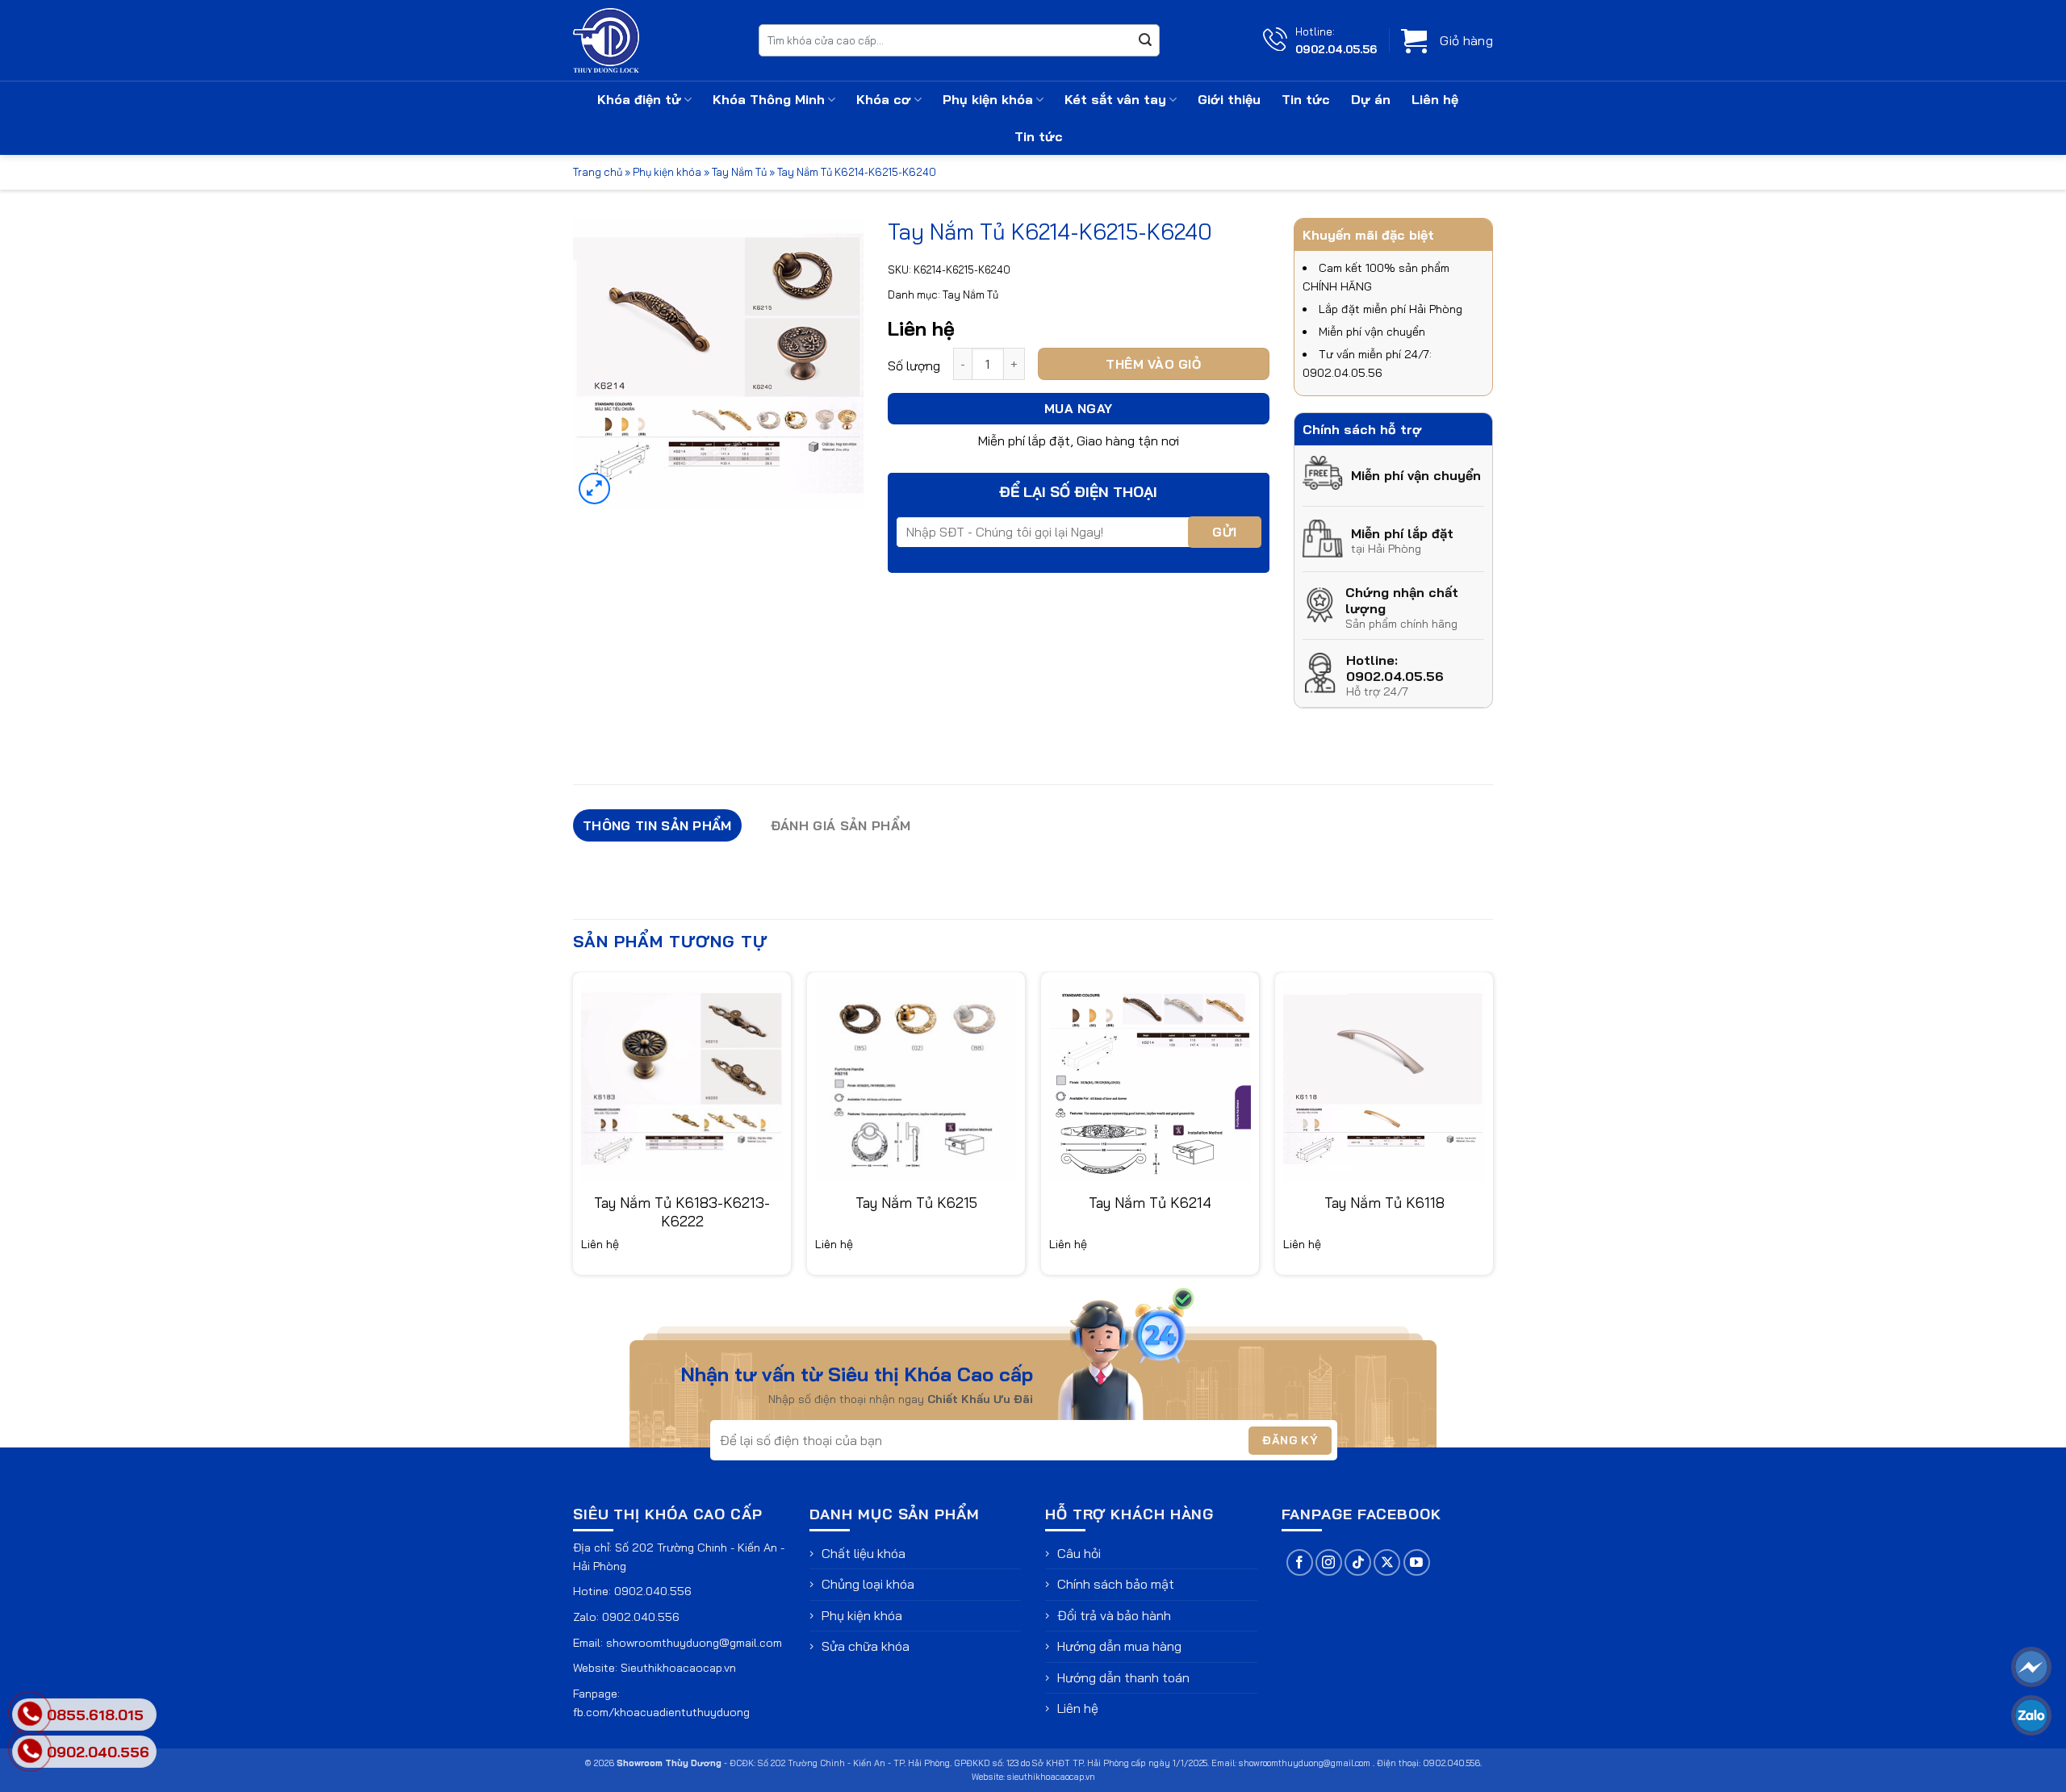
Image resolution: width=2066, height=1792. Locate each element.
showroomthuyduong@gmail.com (694, 1643)
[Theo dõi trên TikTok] (1358, 1562)
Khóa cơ (884, 99)
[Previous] (574, 1130)
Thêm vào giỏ (1153, 364)
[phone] (30, 1751)
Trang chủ (598, 172)
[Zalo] (2031, 1715)
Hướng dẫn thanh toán (1123, 1677)
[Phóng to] (594, 489)
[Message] (2031, 1667)
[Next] (1492, 1130)
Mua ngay (1079, 408)
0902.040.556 (653, 1591)
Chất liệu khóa (864, 1553)
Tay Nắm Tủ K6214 (1150, 1203)
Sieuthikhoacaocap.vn (678, 1668)
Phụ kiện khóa (988, 99)
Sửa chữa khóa (866, 1646)
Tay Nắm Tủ (739, 172)
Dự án (1371, 99)
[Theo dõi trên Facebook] (1300, 1562)
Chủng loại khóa (868, 1584)
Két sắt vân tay (1115, 99)
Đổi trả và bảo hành (1114, 1615)
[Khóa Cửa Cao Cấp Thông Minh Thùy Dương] (654, 40)
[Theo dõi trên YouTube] (1417, 1562)
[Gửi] (1145, 40)
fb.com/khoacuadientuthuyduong (661, 1712)
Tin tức (1306, 99)
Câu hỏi (1079, 1553)
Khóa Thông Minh (769, 99)
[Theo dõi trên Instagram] (1329, 1562)
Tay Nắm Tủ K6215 (916, 1203)
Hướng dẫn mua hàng (1119, 1646)
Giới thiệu (1229, 99)
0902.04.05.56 (1336, 49)
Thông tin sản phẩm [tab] (657, 825)
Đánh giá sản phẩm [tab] (841, 825)
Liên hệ (1435, 99)
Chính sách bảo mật (1116, 1584)
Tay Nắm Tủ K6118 (1384, 1203)
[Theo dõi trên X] (1387, 1562)
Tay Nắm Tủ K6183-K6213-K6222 (682, 1212)
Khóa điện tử (639, 99)
